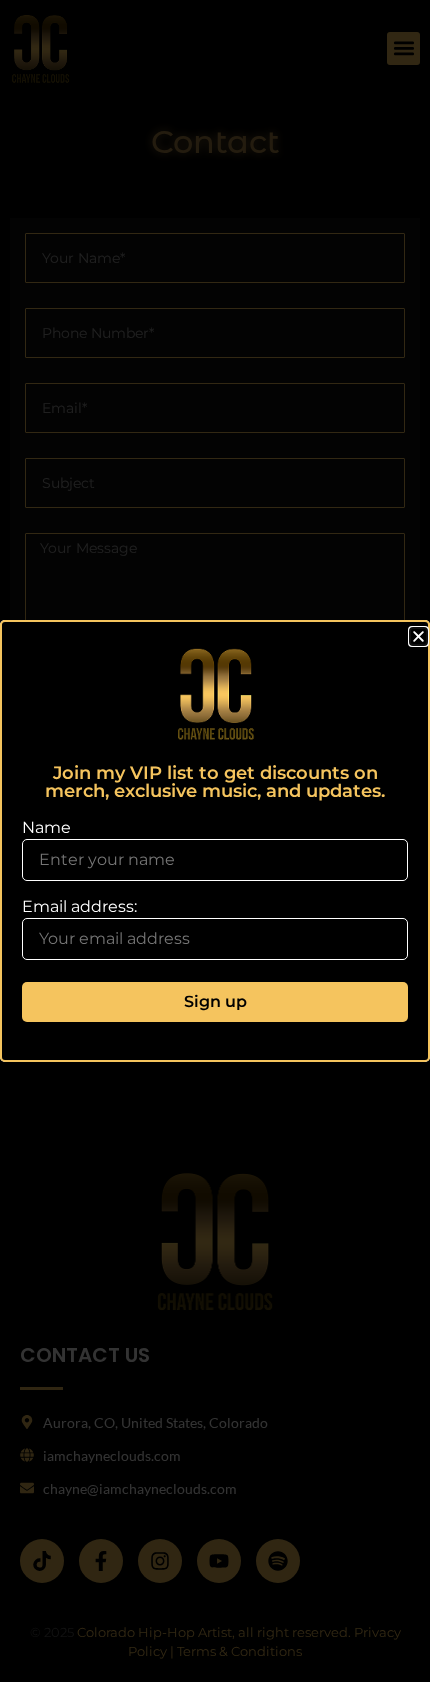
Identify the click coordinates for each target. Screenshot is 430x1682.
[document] (215, 841)
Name (46, 828)
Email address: (79, 907)
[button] (418, 636)
